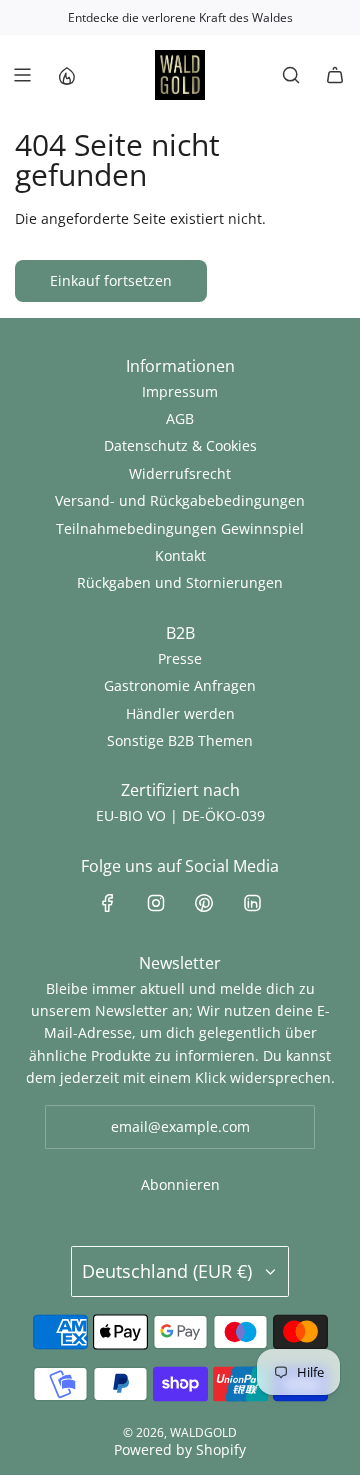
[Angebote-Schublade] (66, 75)
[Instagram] (156, 903)
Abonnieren (180, 1184)
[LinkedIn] (252, 903)
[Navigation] (22, 75)
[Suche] (291, 75)
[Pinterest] (204, 903)
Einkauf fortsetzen (111, 280)
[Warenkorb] (335, 75)
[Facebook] (108, 903)
